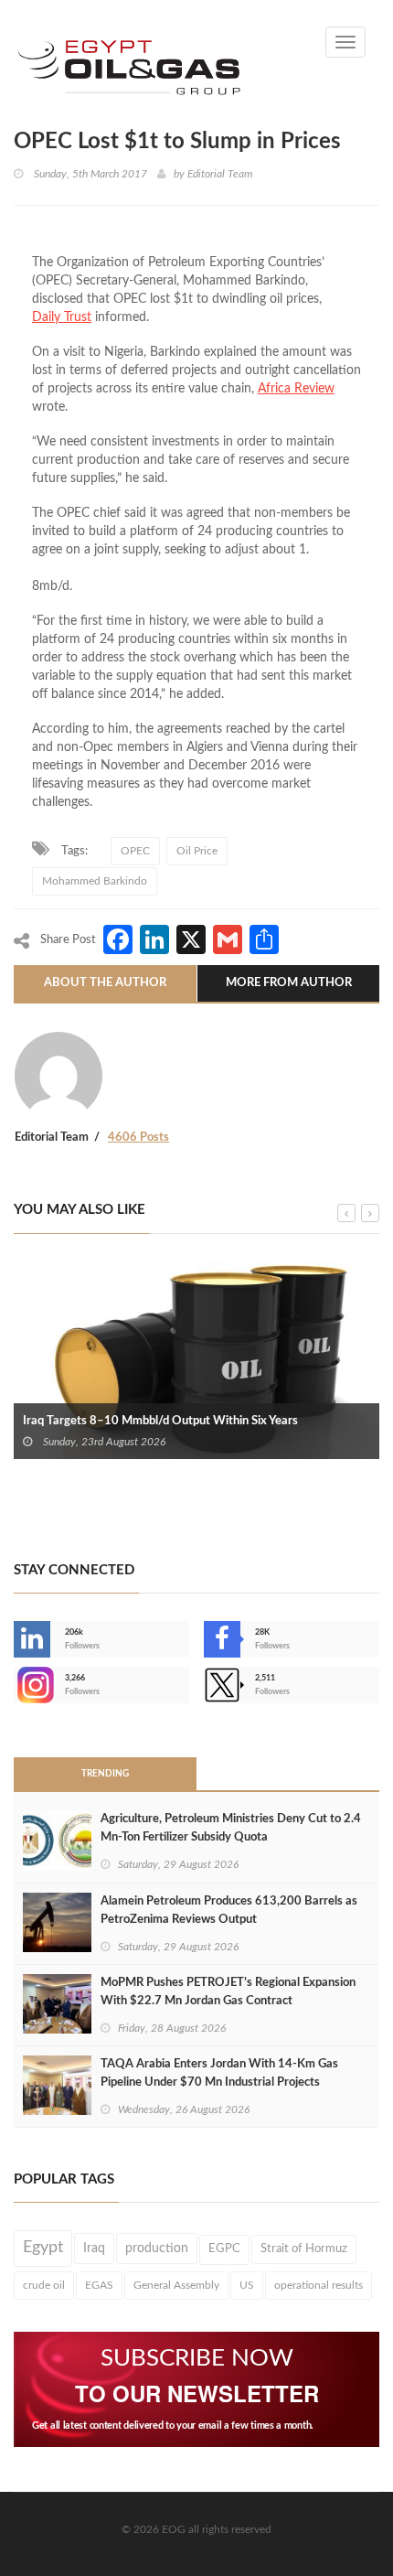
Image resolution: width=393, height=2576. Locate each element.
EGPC (224, 2249)
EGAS (99, 2285)
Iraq (94, 2249)
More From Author (289, 983)
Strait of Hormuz (304, 2249)
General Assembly (176, 2285)
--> (16, 1685)
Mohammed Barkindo (95, 881)
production (157, 2249)
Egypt (43, 2248)
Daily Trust (62, 317)
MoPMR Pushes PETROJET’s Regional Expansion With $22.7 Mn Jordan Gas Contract (228, 1992)
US (247, 2285)
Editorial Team (220, 174)
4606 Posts (138, 1138)
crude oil (44, 2285)
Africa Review (296, 389)
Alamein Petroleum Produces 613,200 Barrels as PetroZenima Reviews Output (229, 1911)
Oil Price (197, 851)
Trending (105, 1774)
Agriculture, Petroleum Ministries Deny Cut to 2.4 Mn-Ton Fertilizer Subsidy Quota (231, 1828)
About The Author (105, 983)
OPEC (135, 851)
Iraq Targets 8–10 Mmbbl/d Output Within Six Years (160, 1421)
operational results (319, 2285)
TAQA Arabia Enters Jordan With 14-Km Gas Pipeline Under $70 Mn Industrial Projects (219, 2073)
